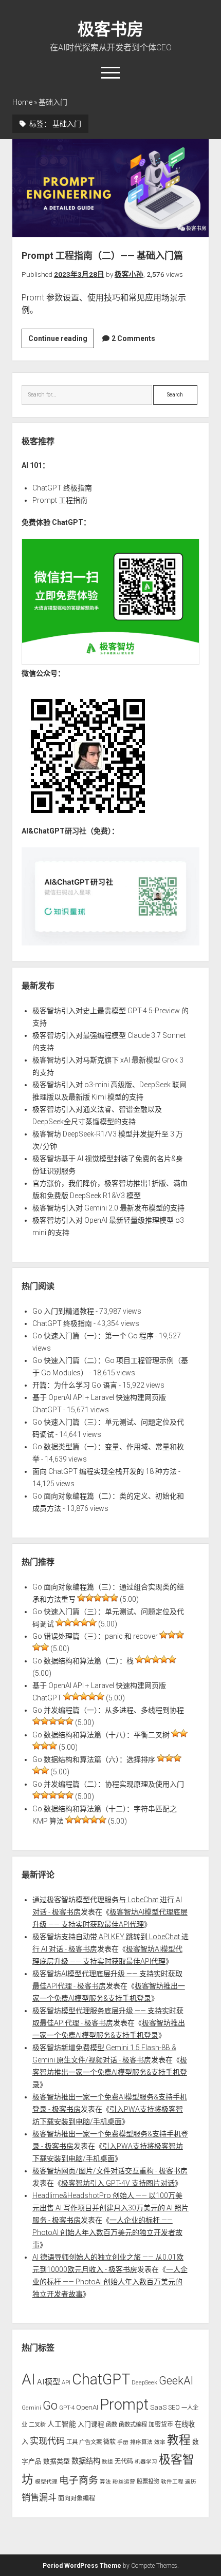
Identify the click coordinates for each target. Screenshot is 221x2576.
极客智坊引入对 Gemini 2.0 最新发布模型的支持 (108, 1208)
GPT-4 (67, 2408)
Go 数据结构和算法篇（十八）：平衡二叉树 (101, 1735)
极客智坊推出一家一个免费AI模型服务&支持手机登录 (110, 2072)
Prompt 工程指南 (60, 500)
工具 (72, 2442)
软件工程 (172, 2482)
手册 (123, 2442)
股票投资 (148, 2482)
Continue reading (61, 341)
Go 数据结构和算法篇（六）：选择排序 (94, 1759)
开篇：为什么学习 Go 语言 (75, 1385)
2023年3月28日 (79, 274)
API (66, 2382)
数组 (107, 2462)
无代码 (124, 2461)
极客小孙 (129, 274)
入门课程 (91, 2424)
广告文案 (90, 2442)
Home (22, 102)
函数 (112, 2425)
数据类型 (57, 2461)
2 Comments (133, 338)
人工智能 (62, 2424)
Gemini (31, 2408)
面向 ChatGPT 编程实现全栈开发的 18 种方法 (105, 1471)
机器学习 (146, 2462)
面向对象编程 (77, 2498)
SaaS (158, 2407)
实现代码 (47, 2441)
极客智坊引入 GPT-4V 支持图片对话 (118, 2183)
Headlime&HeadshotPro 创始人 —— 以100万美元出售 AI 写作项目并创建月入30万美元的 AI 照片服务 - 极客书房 (110, 2208)
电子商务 (79, 2480)
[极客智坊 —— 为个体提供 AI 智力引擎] (110, 662)
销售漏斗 (39, 2497)
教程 (179, 2440)
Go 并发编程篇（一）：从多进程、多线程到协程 (108, 1710)
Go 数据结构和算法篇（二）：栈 (83, 1661)
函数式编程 (133, 2425)
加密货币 (161, 2425)
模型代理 (46, 2482)
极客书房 (110, 29)
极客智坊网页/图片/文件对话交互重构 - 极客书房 (110, 2171)
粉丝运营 (124, 2482)
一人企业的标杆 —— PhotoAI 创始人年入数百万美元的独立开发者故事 (107, 2232)
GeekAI (176, 2381)
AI (29, 2379)
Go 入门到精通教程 (63, 1311)
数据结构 (86, 2461)
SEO (174, 2407)
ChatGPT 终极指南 (62, 488)
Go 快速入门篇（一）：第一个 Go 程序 (93, 1336)
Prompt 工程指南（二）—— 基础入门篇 (110, 188)
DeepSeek (144, 2382)
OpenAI (87, 2407)
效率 (160, 2442)
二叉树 (37, 2425)
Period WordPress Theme (82, 2566)
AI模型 (49, 2382)
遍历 (191, 2482)
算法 (105, 2482)
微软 (109, 2442)
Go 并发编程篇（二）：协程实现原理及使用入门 (108, 1784)
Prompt (124, 2404)
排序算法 (141, 2442)
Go (50, 2405)
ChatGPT (101, 2379)
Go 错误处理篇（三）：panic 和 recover (95, 1636)
